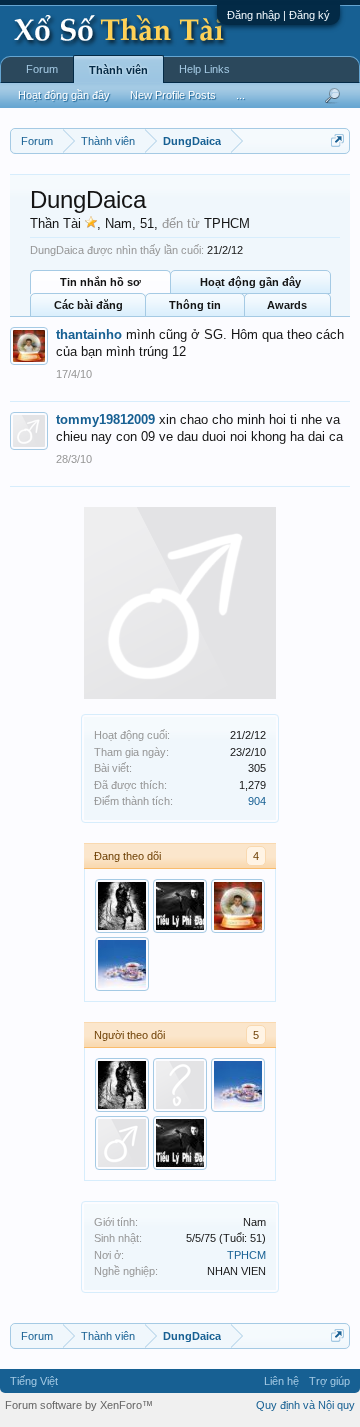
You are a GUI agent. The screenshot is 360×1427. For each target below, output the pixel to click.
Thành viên (118, 70)
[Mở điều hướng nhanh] (337, 140)
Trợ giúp (329, 1381)
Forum (42, 69)
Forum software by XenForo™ (79, 1405)
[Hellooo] (122, 1143)
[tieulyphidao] (180, 906)
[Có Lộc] (122, 964)
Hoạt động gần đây (250, 282)
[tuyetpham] (180, 1085)
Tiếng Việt (34, 1381)
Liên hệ (281, 1381)
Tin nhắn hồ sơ (100, 282)
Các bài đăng (88, 305)
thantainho (89, 334)
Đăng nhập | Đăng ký (278, 15)
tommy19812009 (105, 419)
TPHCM (246, 1255)
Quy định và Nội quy (305, 1405)
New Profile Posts (173, 95)
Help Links (204, 69)
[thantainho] (238, 906)
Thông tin (195, 305)
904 (257, 801)
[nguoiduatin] (122, 906)
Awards (287, 305)
